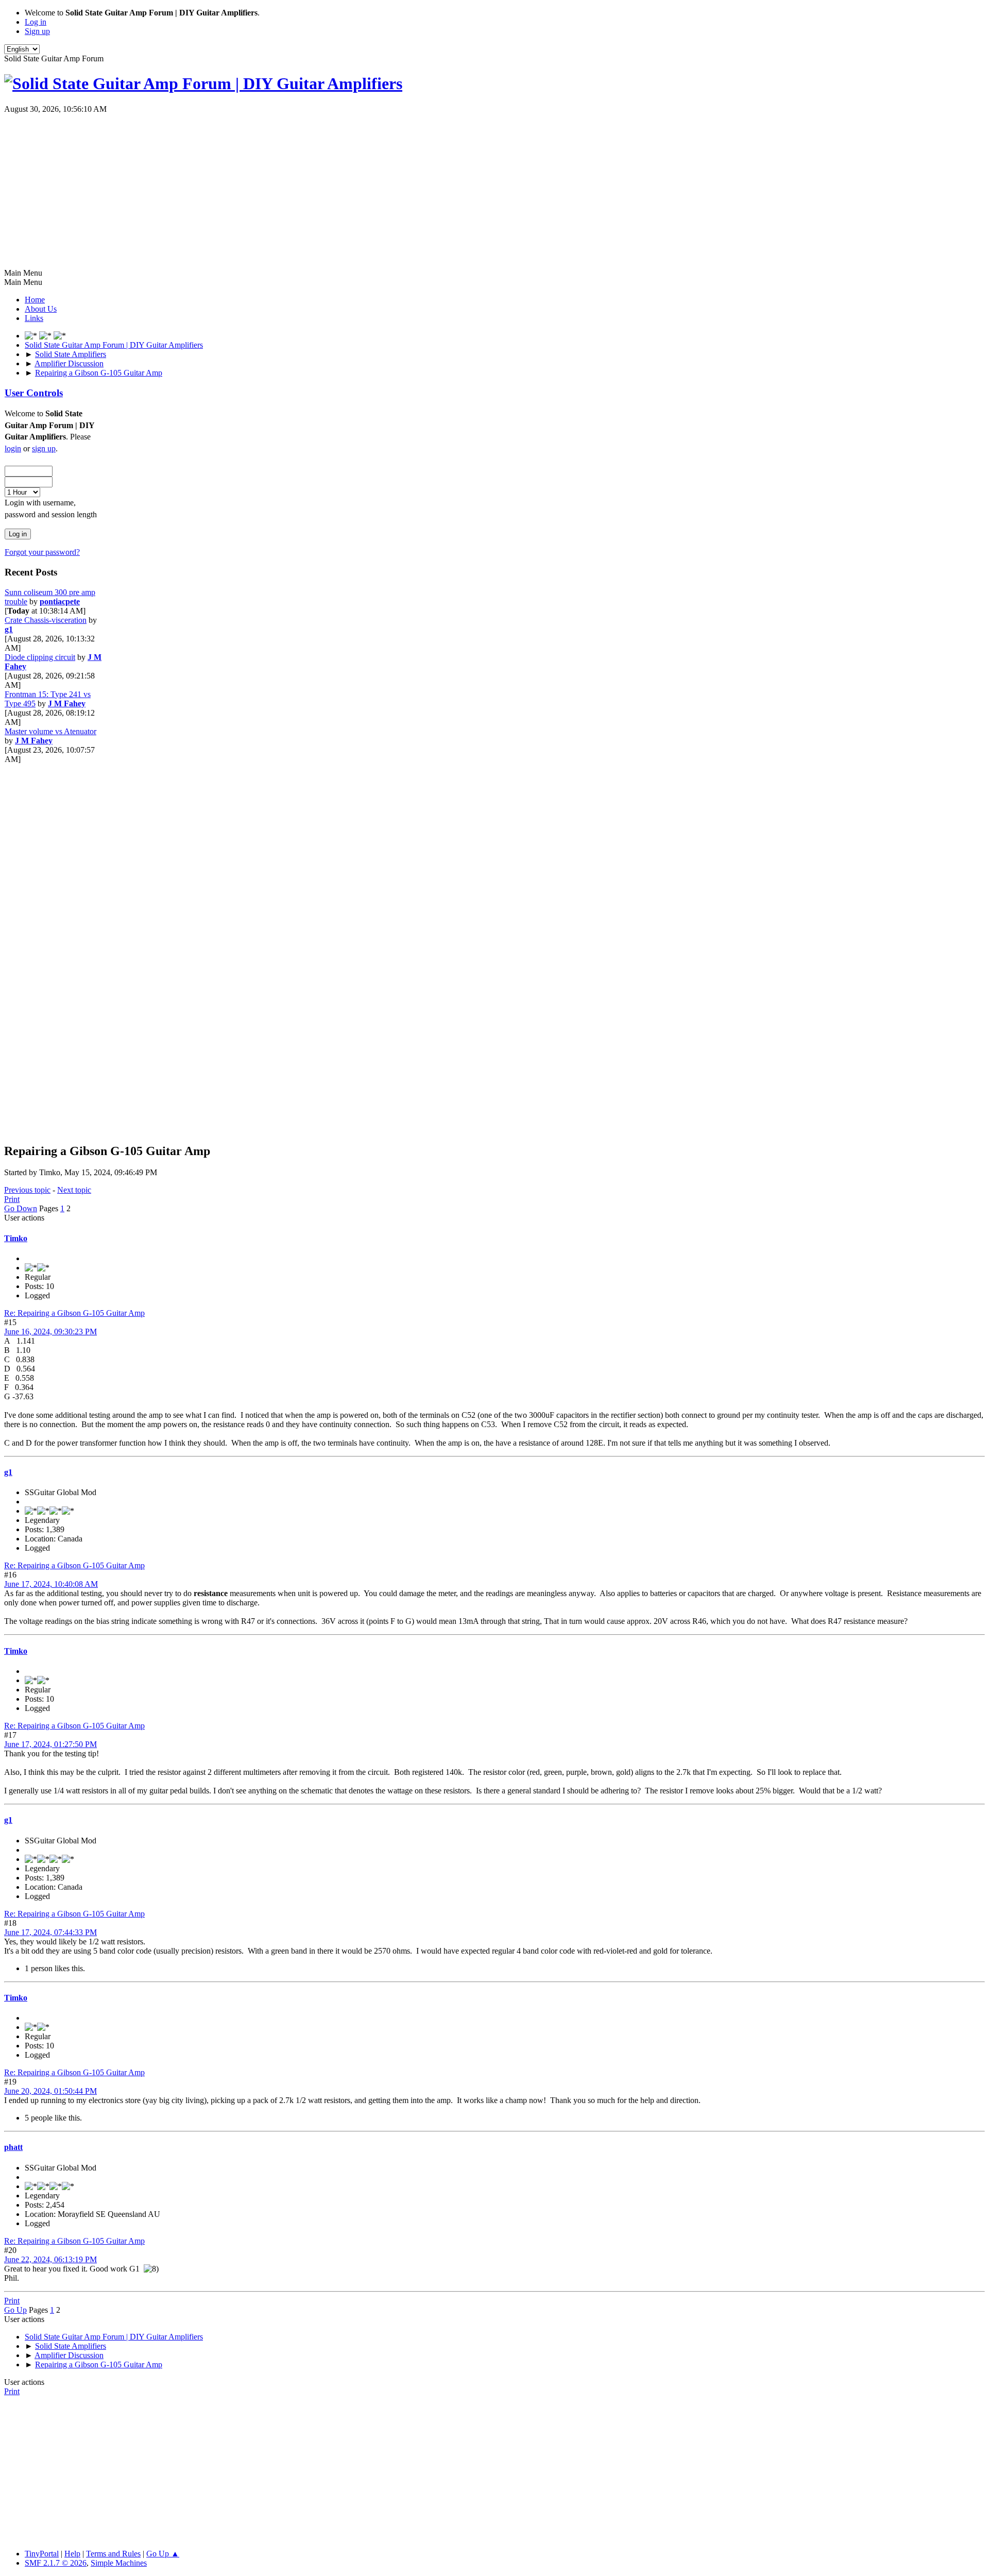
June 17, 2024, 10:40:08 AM (51, 1584)
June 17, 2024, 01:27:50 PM (50, 1744)
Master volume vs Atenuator (50, 731)
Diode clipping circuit (40, 657)
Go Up (15, 2310)
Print (12, 1199)
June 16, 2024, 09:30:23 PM (50, 1332)
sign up (44, 448)
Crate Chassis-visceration (46, 620)
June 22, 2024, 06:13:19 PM (50, 2259)
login (13, 448)
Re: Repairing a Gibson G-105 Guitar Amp (74, 1313)
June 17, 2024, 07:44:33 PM (50, 1932)
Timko (16, 1238)
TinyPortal (42, 2554)
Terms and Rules (113, 2554)
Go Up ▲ (163, 2554)
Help (72, 2554)
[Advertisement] (494, 191)
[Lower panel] (60, 336)
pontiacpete (60, 601)
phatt (13, 2147)
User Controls (34, 393)
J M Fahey (67, 704)
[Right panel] (32, 336)
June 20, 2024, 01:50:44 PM (50, 2091)
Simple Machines (119, 2563)
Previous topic (27, 1190)
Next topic (74, 1190)
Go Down (21, 1208)
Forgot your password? (42, 552)
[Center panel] (46, 336)
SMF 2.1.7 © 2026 (56, 2563)
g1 (9, 629)
